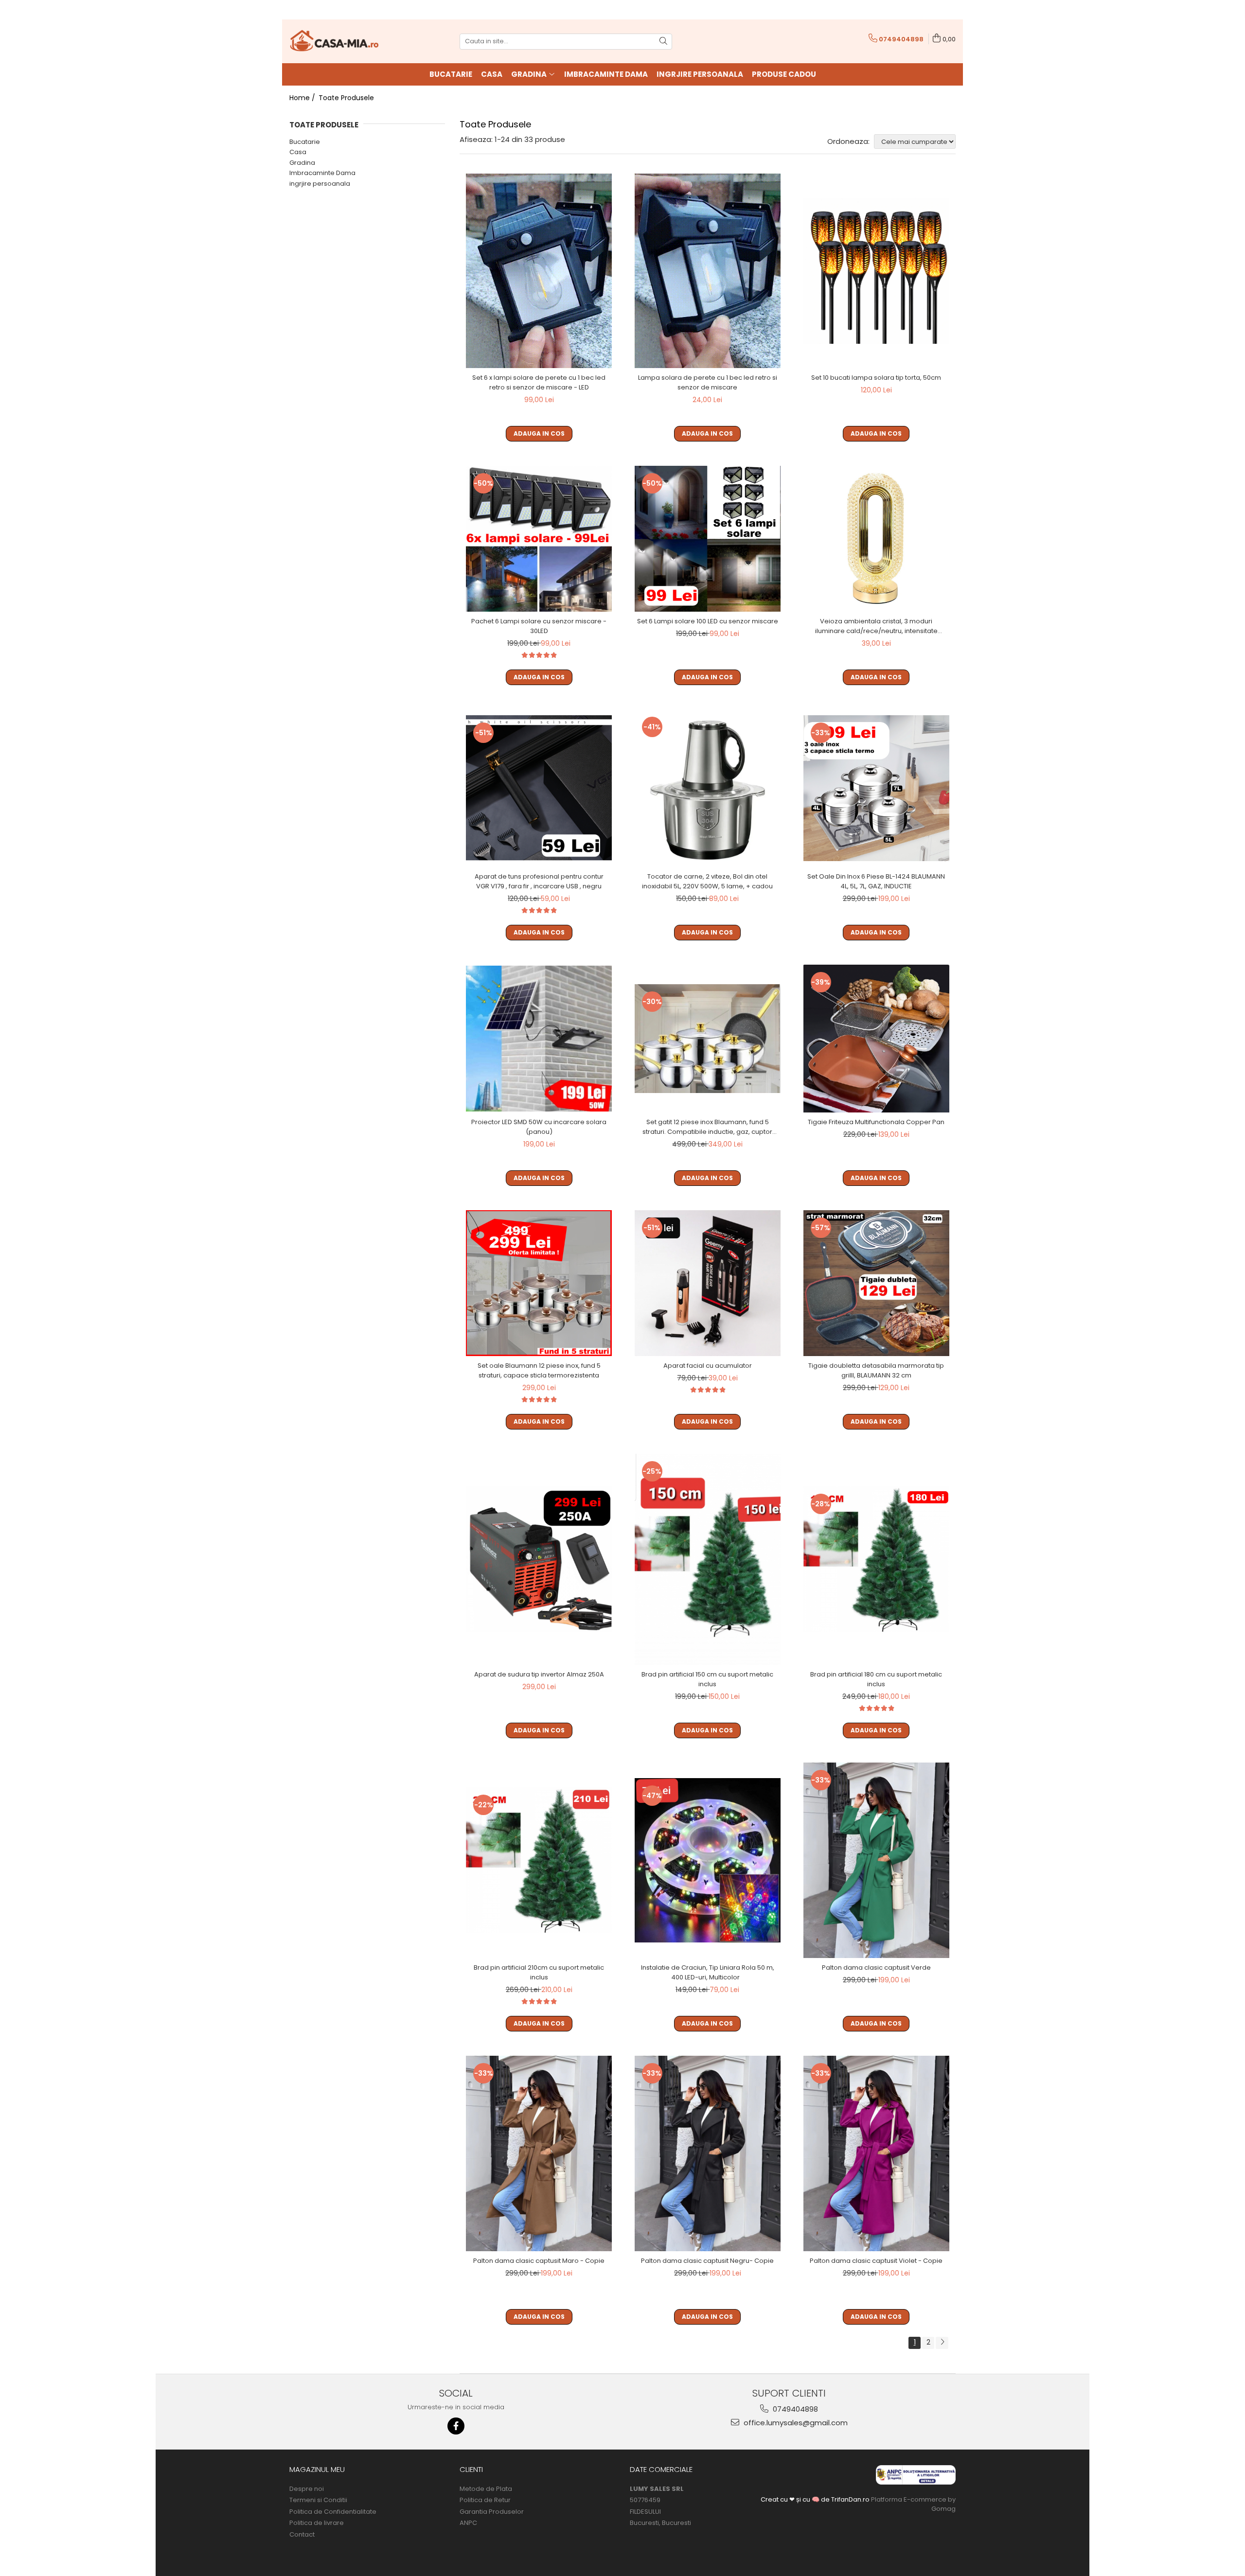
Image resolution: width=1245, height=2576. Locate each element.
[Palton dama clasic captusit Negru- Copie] (708, 2153)
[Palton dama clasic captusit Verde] (876, 1860)
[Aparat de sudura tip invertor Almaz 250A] (539, 1559)
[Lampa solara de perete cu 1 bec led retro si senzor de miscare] (708, 271)
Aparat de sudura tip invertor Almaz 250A (539, 1674)
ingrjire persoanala (320, 184)
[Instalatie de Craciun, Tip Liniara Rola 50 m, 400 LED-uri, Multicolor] (708, 1860)
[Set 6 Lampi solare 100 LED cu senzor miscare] (708, 539)
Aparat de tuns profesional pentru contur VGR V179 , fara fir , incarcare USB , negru (539, 881)
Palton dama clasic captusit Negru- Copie (707, 2261)
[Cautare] (663, 42)
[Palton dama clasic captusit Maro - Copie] (539, 2153)
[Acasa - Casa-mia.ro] (338, 41)
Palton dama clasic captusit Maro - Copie (539, 2261)
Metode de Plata (486, 2489)
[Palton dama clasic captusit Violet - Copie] (876, 2153)
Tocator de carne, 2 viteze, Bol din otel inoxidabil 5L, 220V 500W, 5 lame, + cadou (707, 881)
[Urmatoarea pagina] (942, 2343)
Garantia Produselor (492, 2512)
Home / (303, 98)
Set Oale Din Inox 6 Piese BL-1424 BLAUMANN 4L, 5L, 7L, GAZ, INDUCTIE (876, 881)
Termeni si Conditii (318, 2500)
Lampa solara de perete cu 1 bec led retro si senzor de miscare (708, 382)
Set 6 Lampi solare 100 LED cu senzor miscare (708, 621)
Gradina (302, 163)
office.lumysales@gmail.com (795, 2423)
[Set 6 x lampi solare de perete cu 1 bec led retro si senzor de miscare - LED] (539, 271)
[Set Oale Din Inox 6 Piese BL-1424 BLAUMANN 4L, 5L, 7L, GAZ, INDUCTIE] (876, 788)
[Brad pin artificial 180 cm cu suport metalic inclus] (876, 1559)
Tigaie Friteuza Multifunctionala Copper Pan (876, 1122)
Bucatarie (305, 142)
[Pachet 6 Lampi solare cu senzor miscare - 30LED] (539, 539)
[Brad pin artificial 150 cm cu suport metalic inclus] (708, 1559)
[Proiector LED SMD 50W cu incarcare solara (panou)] (539, 1039)
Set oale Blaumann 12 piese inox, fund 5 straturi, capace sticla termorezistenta (539, 1370)
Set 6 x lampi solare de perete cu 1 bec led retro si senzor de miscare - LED (539, 382)
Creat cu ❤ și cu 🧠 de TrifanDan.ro (816, 2499)
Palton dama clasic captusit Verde (876, 1967)
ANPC (468, 2523)
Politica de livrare (317, 2523)
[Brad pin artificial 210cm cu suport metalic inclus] (539, 1860)
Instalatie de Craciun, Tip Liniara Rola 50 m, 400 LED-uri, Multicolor (708, 1972)
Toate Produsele (346, 98)
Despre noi (307, 2489)
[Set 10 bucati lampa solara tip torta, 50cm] (876, 271)
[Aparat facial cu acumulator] (708, 1283)
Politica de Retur (485, 2500)
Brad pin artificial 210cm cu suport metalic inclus (539, 1972)
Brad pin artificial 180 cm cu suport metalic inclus (876, 1679)
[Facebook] (456, 2426)
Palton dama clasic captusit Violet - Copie (876, 2261)
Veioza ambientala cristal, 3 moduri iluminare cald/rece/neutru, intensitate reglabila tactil (876, 626)
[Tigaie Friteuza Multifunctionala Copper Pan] (876, 1039)
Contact (302, 2535)
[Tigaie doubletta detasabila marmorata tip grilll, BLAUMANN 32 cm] (876, 1283)
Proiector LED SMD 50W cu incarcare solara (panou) (539, 1127)
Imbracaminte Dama (322, 173)
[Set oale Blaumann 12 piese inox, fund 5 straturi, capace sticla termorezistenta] (539, 1283)
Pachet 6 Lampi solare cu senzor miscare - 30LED (539, 626)
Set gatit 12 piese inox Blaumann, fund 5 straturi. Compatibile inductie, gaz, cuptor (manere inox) (707, 1127)
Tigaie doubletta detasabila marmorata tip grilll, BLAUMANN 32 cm (876, 1370)
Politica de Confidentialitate (333, 2512)
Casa (298, 152)
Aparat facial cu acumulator (708, 1366)
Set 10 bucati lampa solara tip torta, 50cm (876, 378)
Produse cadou (784, 74)
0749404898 (794, 2409)
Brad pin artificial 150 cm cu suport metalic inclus (707, 1679)
